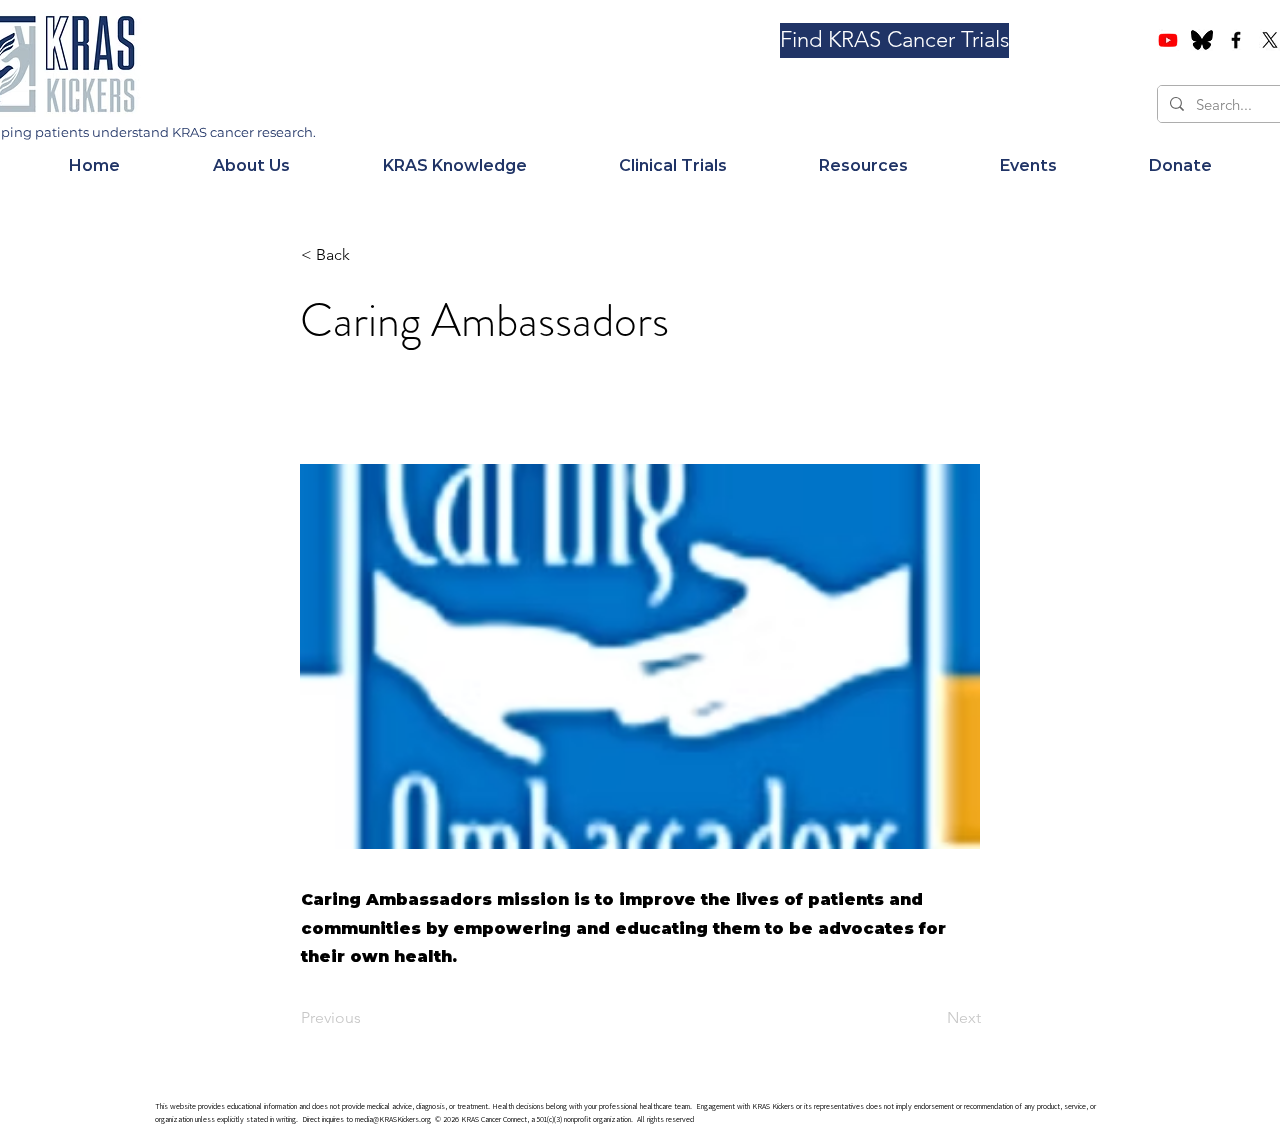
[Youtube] (1168, 40)
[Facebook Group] (1236, 40)
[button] (251, 166)
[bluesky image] (1202, 40)
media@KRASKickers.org (393, 1119)
